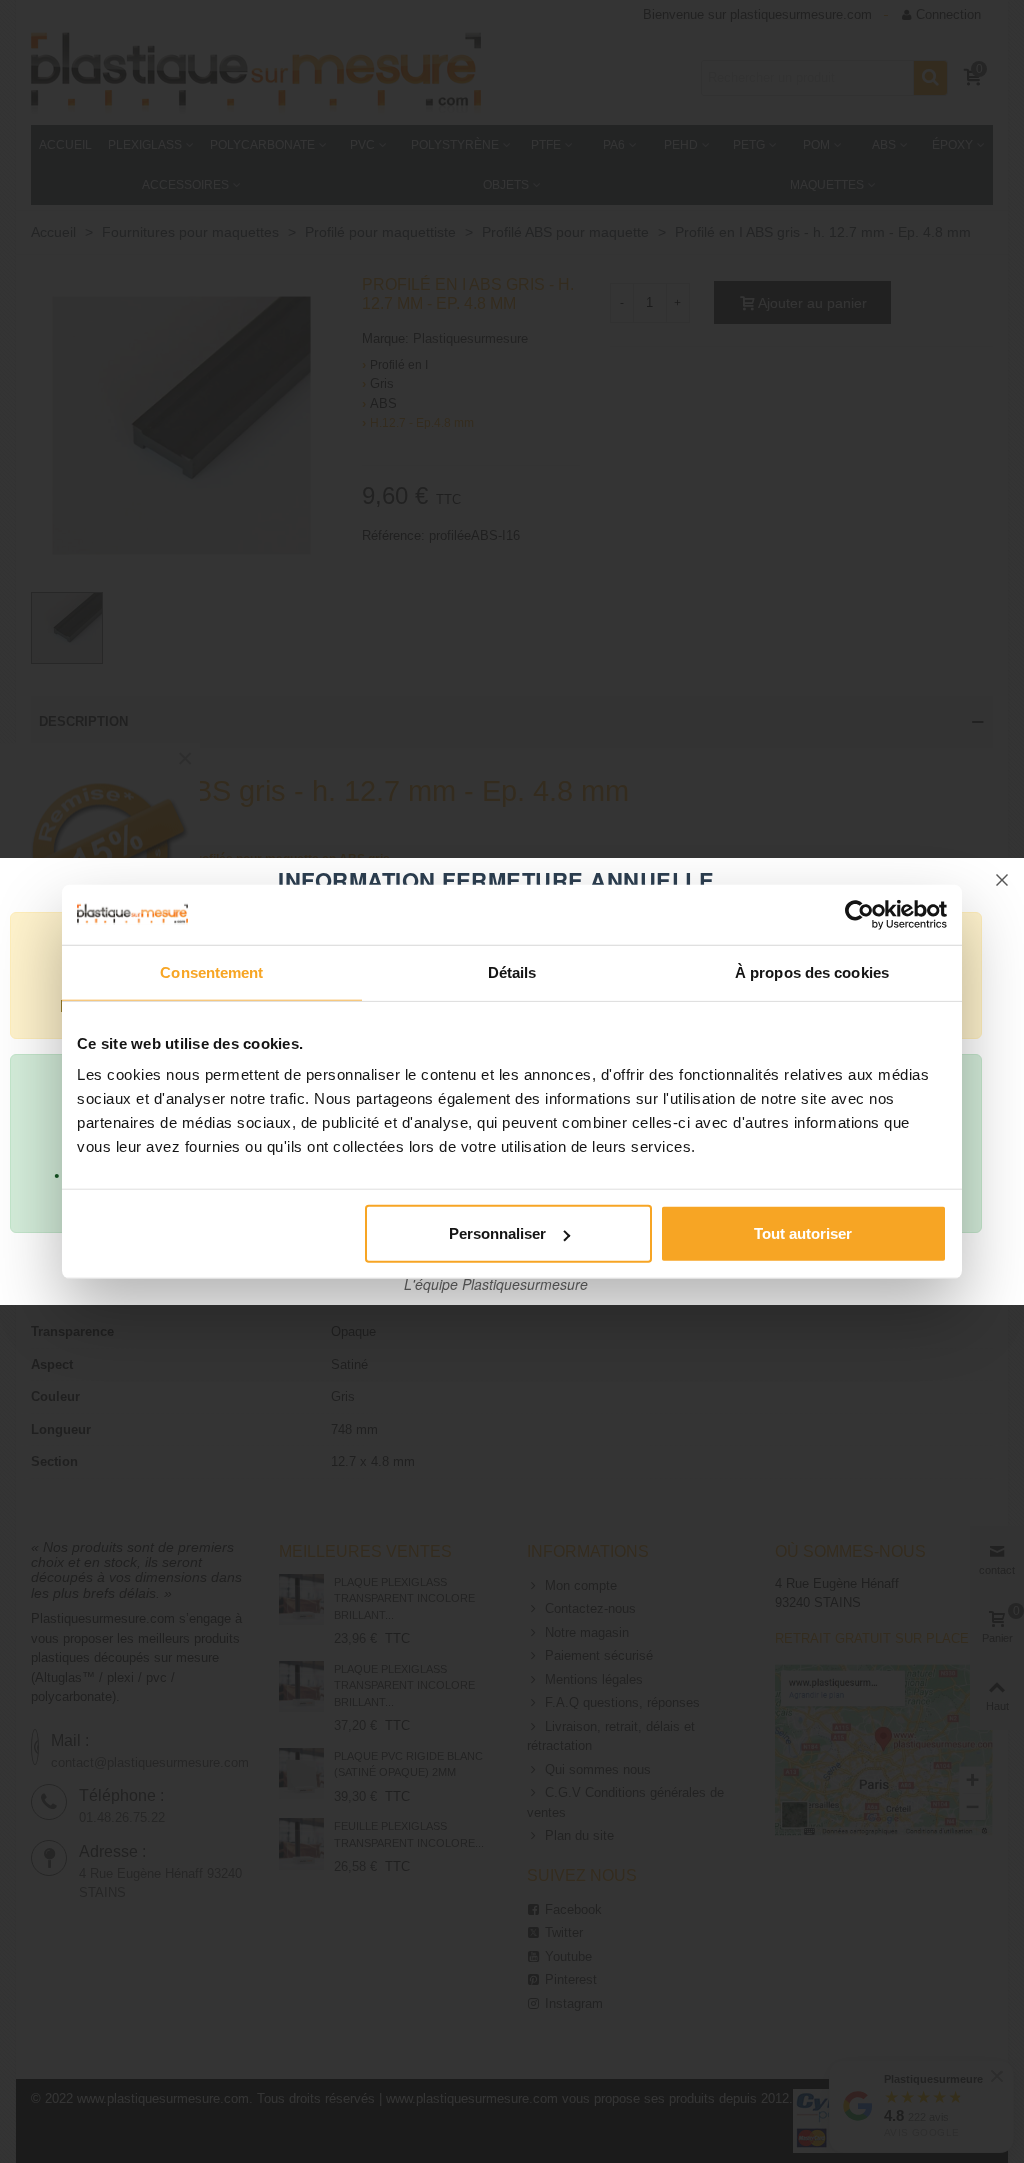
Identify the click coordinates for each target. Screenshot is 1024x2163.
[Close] (1002, 880)
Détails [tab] (512, 971)
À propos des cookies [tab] (812, 971)
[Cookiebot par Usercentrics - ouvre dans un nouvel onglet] (859, 914)
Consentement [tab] (211, 971)
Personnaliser (497, 1233)
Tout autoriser (803, 1233)
